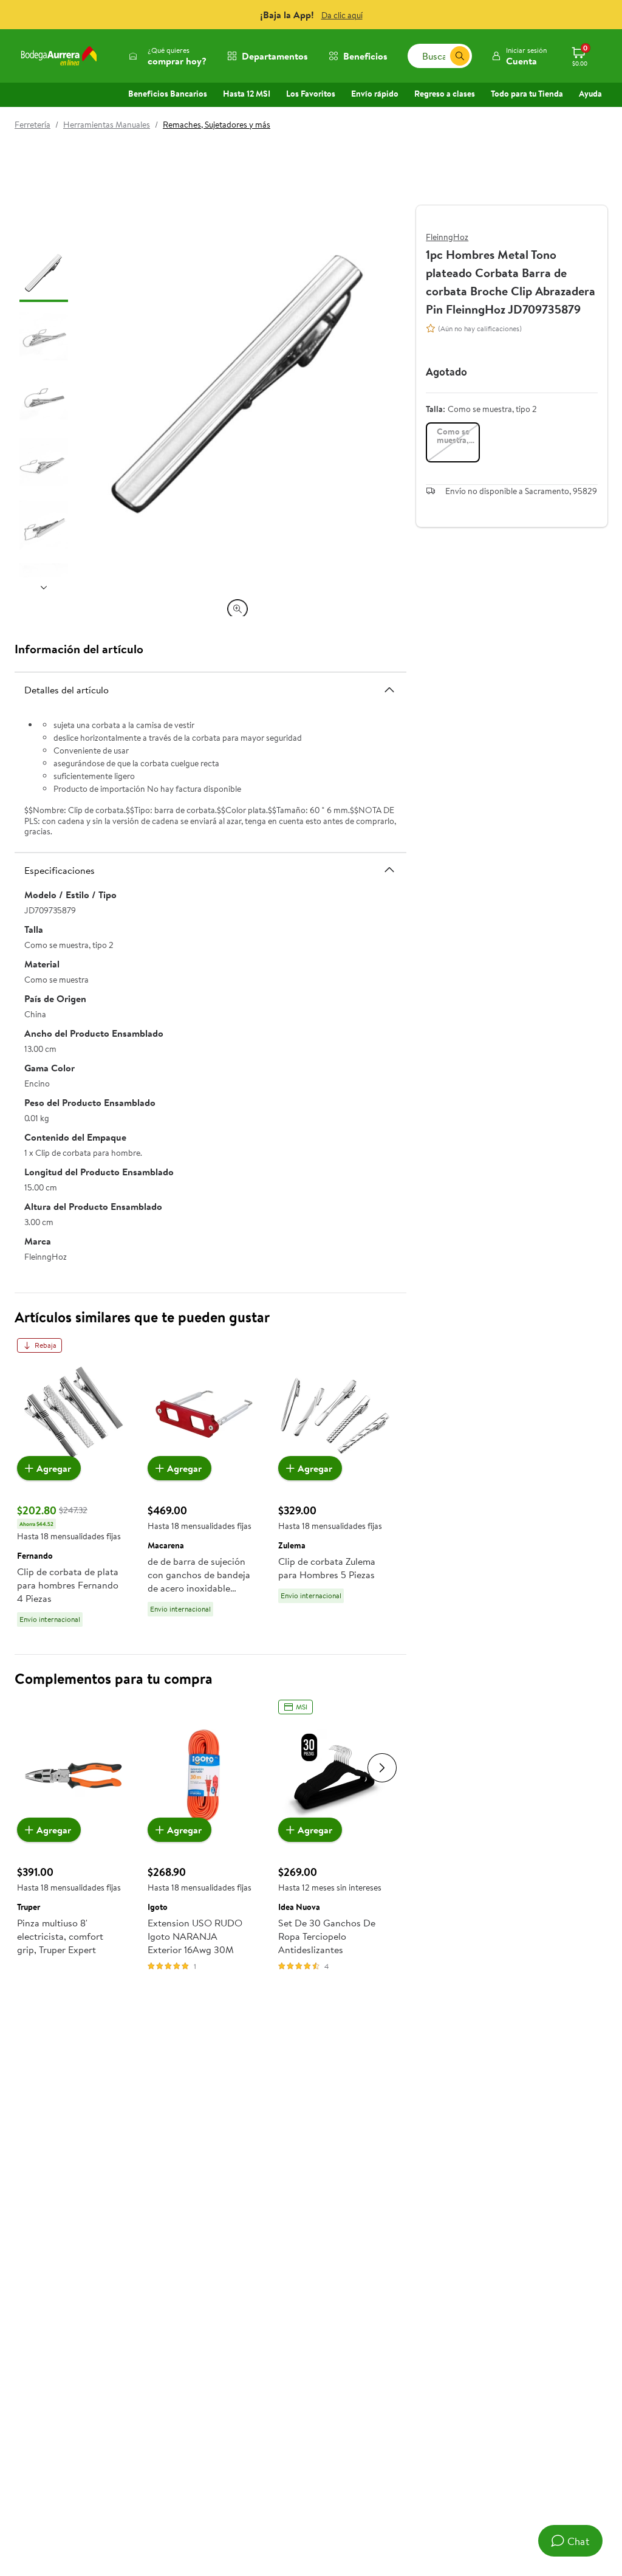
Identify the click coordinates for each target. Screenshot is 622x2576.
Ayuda (590, 94)
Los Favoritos (311, 94)
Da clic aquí (342, 15)
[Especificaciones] (389, 870)
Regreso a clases (445, 94)
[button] (519, 56)
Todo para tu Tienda (527, 94)
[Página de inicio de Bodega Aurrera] (59, 56)
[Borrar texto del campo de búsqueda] (440, 56)
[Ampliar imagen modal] (238, 609)
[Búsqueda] (460, 56)
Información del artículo (79, 649)
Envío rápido (375, 94)
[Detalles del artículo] (389, 690)
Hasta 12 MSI (247, 94)
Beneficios (365, 56)
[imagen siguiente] (44, 587)
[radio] (453, 442)
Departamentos (275, 56)
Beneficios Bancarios (168, 94)
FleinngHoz (447, 237)
